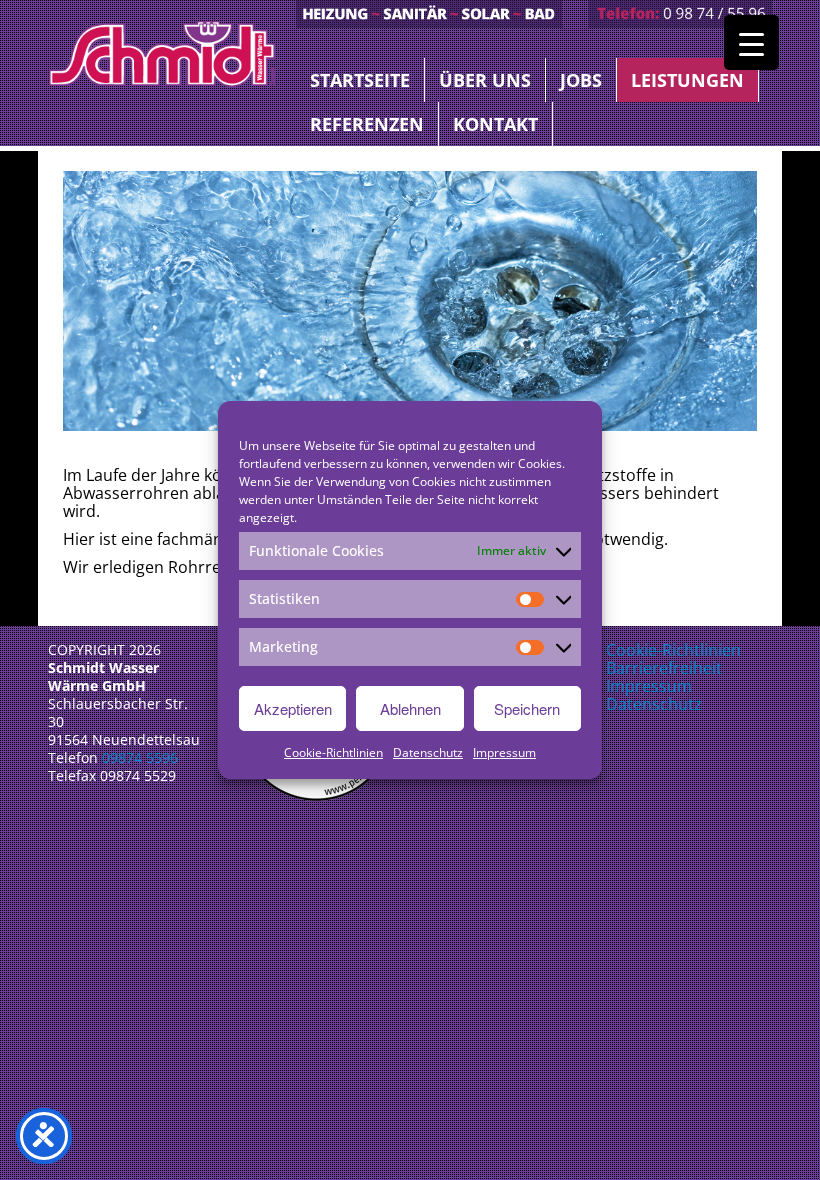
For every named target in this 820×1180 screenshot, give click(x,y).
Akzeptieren (293, 708)
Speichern (527, 708)
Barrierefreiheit (664, 668)
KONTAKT (495, 124)
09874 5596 (140, 757)
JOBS (581, 80)
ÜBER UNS (485, 80)
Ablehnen (410, 708)
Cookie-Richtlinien (333, 752)
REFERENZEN (367, 124)
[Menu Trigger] (751, 42)
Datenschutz (428, 752)
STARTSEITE (360, 80)
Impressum (504, 752)
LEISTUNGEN (687, 80)
